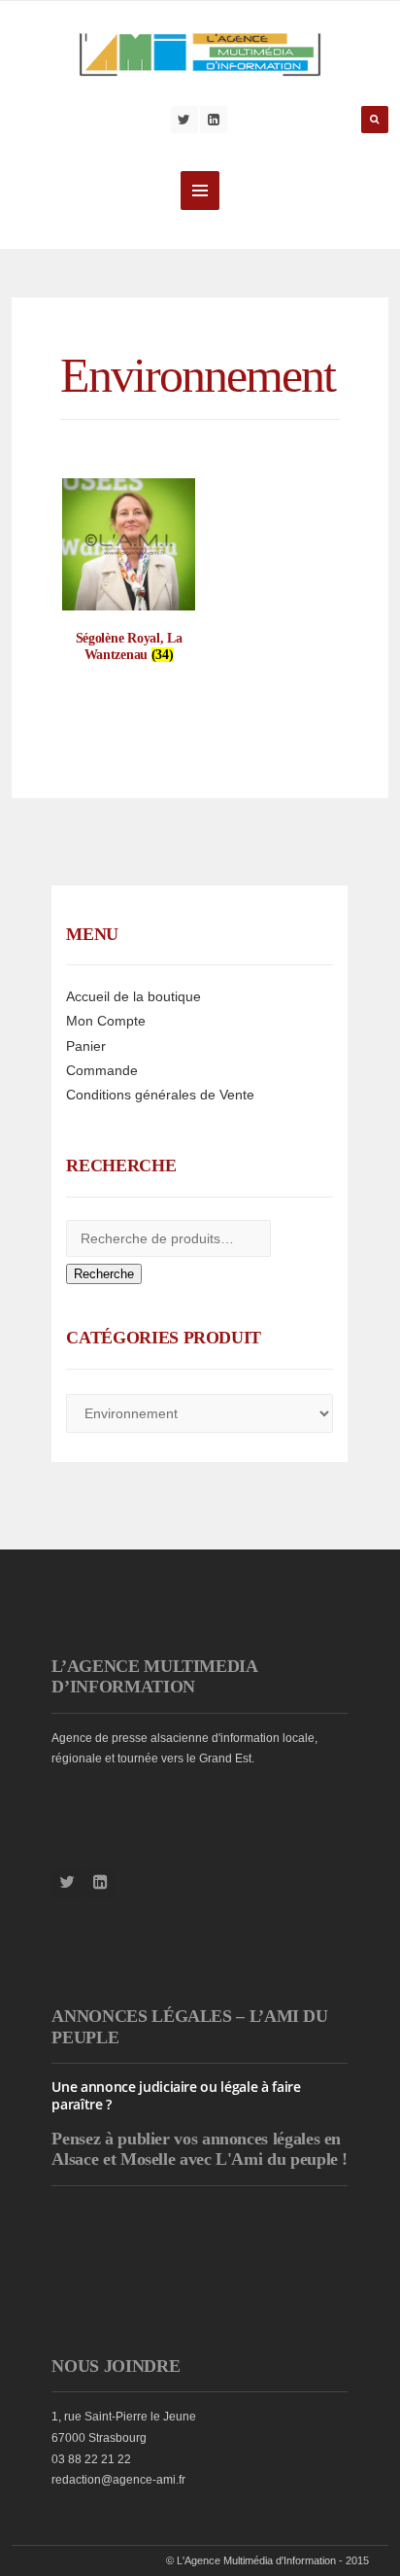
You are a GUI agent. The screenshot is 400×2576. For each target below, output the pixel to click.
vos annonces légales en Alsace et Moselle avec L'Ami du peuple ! (200, 2149)
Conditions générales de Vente (160, 1095)
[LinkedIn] (214, 120)
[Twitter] (184, 120)
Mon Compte (106, 1021)
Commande (102, 1070)
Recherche (104, 1274)
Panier (86, 1046)
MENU (200, 191)
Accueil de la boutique (133, 996)
